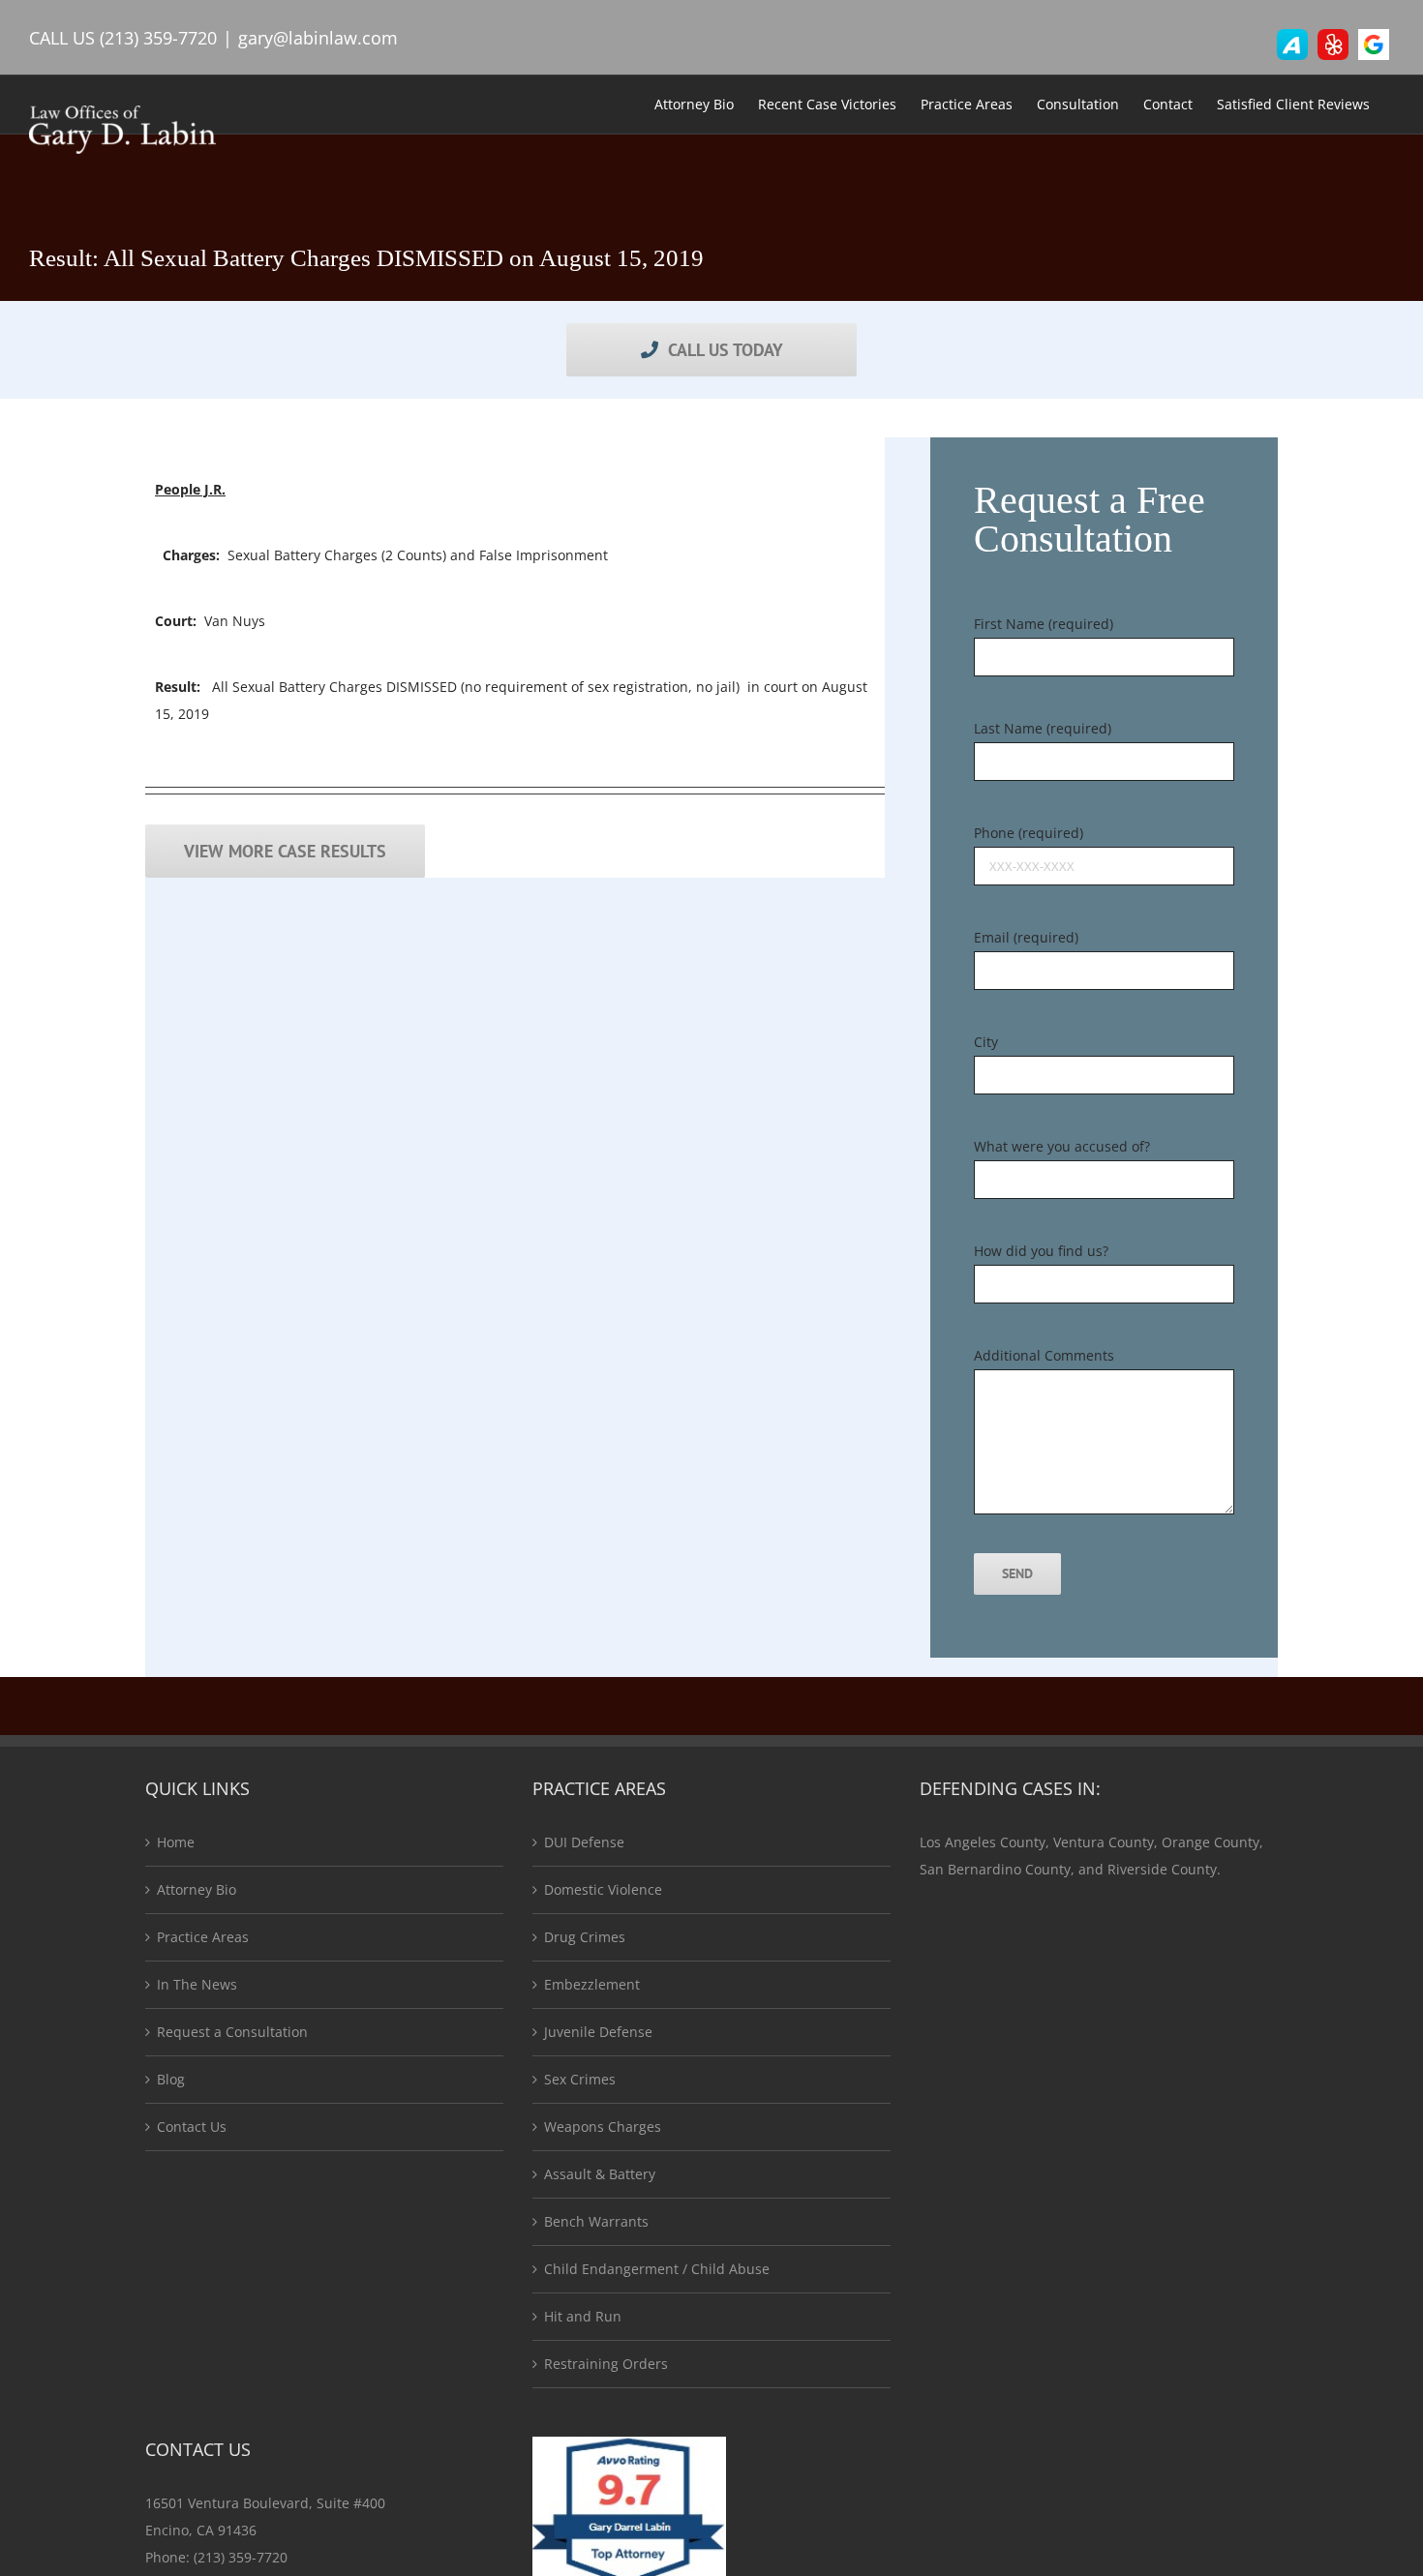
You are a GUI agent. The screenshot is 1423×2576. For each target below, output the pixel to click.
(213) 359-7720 (158, 38)
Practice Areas (203, 1937)
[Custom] (1374, 45)
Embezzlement (592, 1984)
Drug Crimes (585, 1937)
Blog (171, 2079)
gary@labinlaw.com (318, 38)
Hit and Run (583, 2316)
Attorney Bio (197, 1889)
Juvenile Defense (598, 2032)
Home (176, 1842)
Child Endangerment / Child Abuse (657, 2269)
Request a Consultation (232, 2032)
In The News (197, 1984)
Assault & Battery (600, 2174)
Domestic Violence (603, 1889)
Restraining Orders (606, 2364)
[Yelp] (1333, 45)
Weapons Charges (603, 2127)
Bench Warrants (596, 2221)
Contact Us (192, 2127)
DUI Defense (584, 1842)
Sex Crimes (580, 2079)
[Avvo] (1292, 45)
